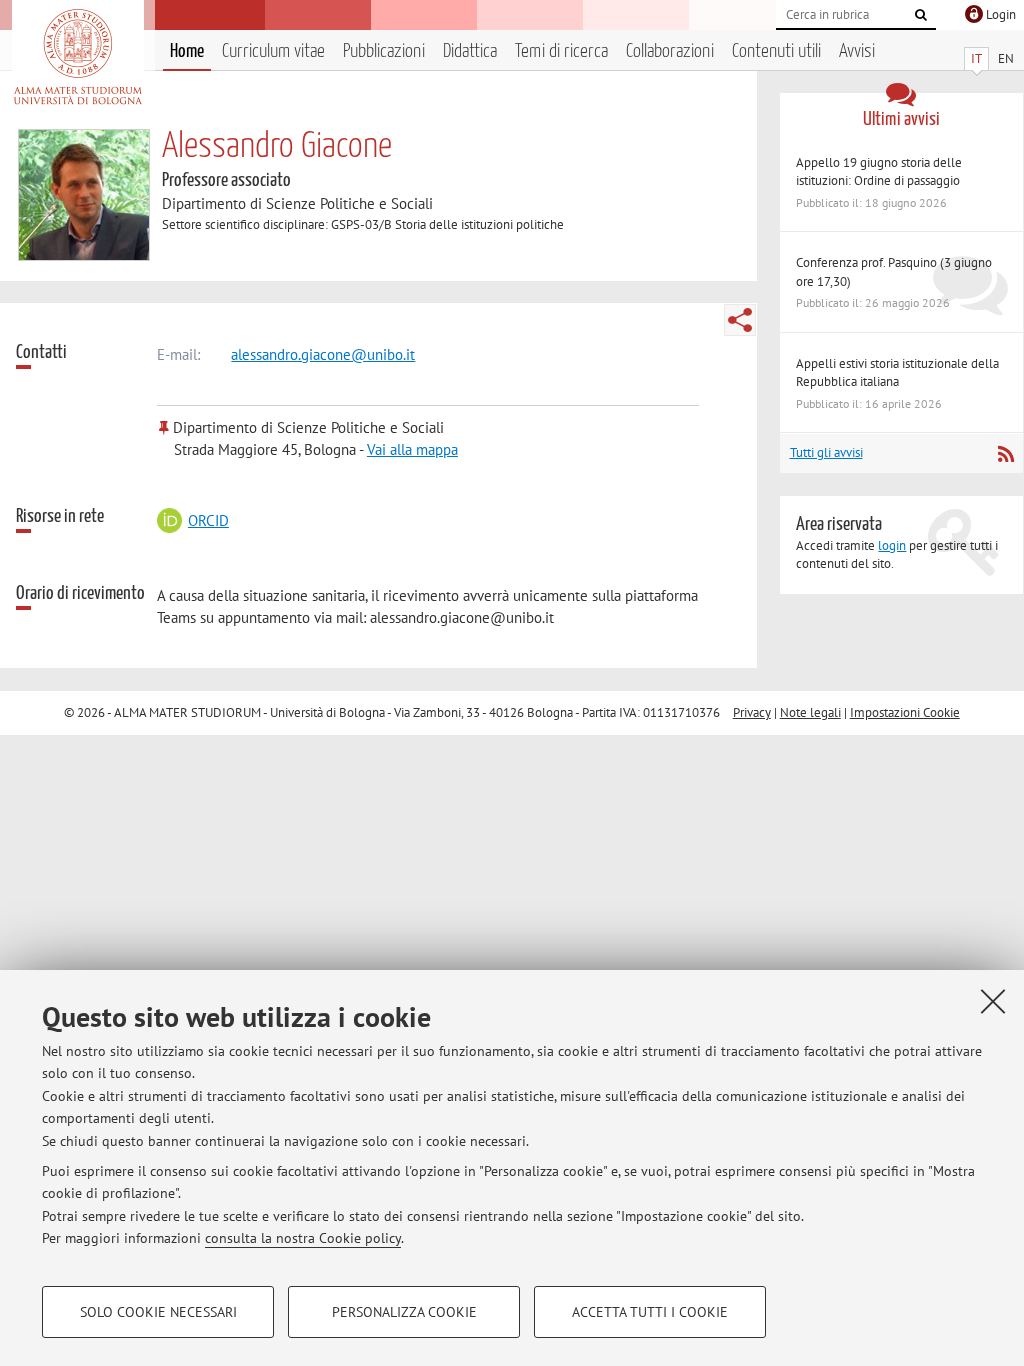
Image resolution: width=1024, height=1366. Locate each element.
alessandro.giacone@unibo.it (323, 354)
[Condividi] (740, 320)
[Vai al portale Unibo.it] (77, 57)
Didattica (470, 51)
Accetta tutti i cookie (650, 1312)
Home (187, 51)
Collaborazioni (670, 51)
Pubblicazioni (384, 51)
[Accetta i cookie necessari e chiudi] (993, 1001)
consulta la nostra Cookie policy (303, 1238)
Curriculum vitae (273, 51)
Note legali (810, 712)
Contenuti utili (776, 51)
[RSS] (1005, 454)
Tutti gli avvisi (826, 452)
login (892, 545)
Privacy (752, 712)
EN (1006, 58)
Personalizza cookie (404, 1312)
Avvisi (857, 51)
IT (976, 58)
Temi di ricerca (561, 51)
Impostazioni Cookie (905, 712)
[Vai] (921, 15)
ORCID (208, 520)
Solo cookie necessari (158, 1312)
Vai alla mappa (412, 449)
